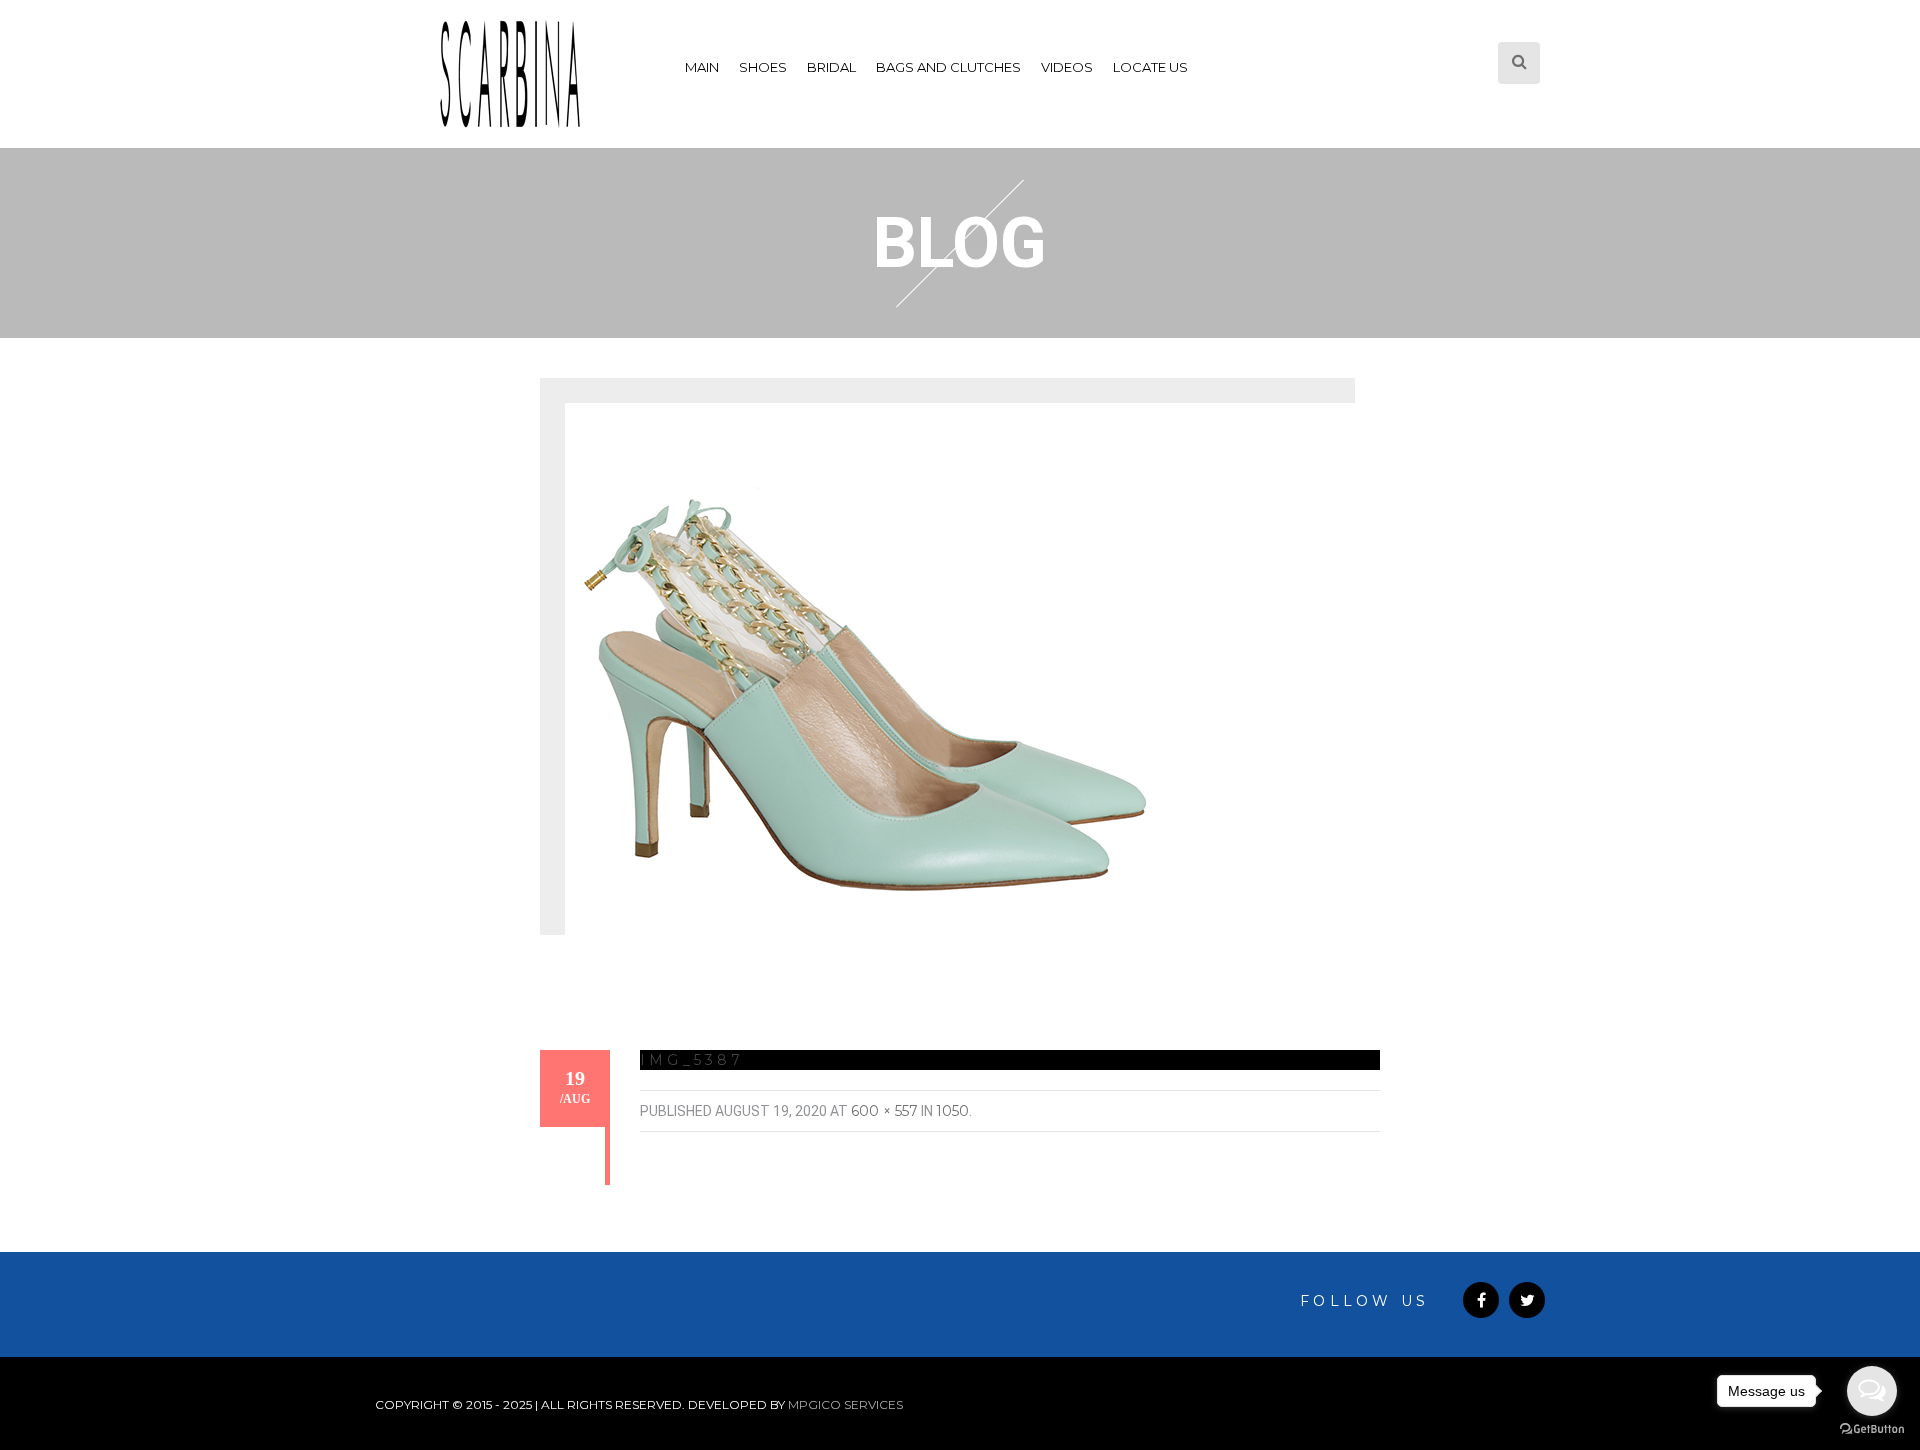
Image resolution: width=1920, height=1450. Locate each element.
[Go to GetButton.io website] (1872, 1429)
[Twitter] (1527, 1300)
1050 (952, 1111)
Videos (1067, 67)
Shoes (763, 67)
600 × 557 (884, 1111)
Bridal (831, 67)
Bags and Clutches (948, 67)
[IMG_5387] (865, 680)
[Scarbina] (510, 74)
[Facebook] (1481, 1300)
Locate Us (1150, 67)
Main (702, 67)
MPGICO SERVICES (845, 1404)
